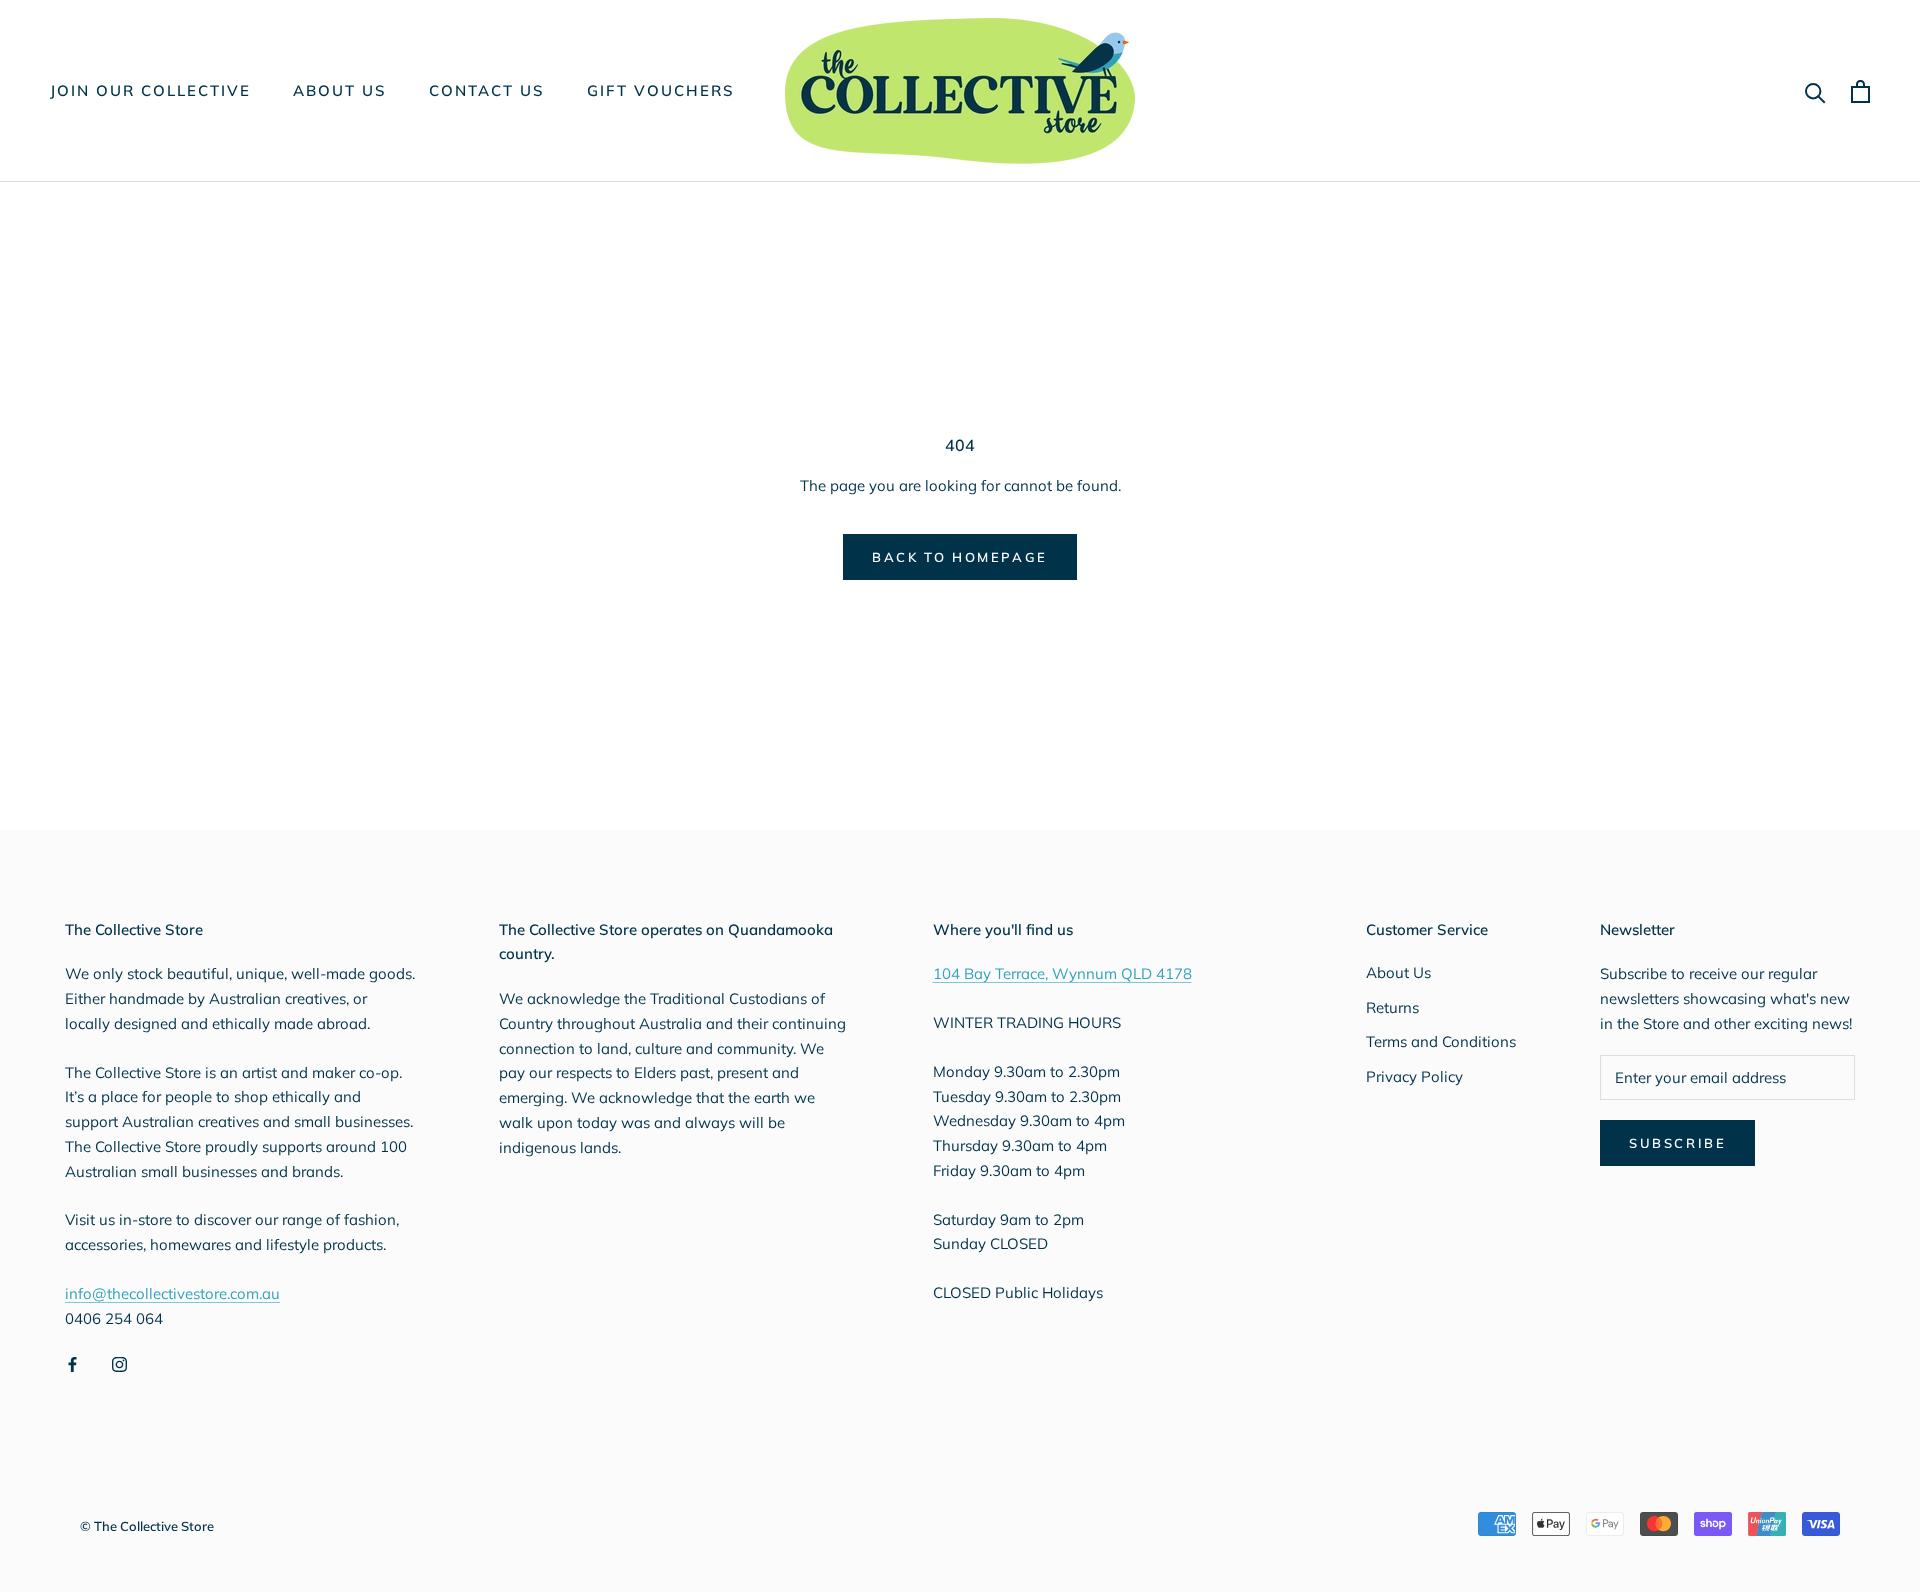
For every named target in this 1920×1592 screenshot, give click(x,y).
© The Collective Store (147, 1526)
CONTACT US (487, 90)
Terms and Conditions (1441, 1041)
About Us (1398, 972)
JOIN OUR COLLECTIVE (150, 90)
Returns (1392, 1007)
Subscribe (1677, 1143)
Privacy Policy (1414, 1076)
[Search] (1815, 91)
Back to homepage (960, 557)
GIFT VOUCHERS (661, 90)
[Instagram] (119, 1363)
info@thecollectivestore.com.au (172, 1293)
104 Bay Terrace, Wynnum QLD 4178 (1062, 973)
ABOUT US (340, 90)
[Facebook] (72, 1363)
